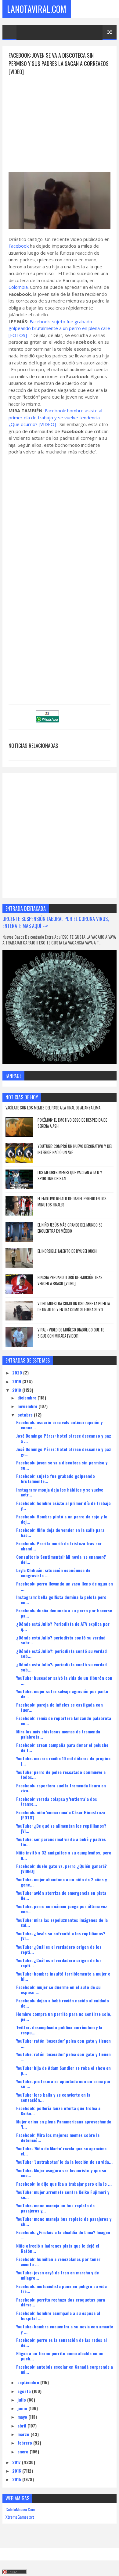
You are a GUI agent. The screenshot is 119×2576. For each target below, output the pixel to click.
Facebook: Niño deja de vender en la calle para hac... (60, 1532)
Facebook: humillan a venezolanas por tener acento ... (58, 2262)
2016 (17, 2471)
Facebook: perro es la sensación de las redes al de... (61, 2342)
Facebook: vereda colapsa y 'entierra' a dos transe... (57, 1801)
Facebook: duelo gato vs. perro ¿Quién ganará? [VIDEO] (61, 1868)
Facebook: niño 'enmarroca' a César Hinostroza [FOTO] (61, 1815)
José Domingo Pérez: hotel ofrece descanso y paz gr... (64, 1452)
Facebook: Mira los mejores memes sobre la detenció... (58, 2137)
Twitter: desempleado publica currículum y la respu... (59, 2030)
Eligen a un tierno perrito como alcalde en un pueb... (60, 2356)
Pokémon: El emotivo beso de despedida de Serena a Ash (72, 1123)
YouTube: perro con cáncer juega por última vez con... (62, 1909)
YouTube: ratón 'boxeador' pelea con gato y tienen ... (63, 2043)
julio (22, 2400)
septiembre (29, 2382)
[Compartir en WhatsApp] (47, 720)
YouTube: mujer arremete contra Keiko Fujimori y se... (63, 2194)
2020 (18, 1372)
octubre (26, 1415)
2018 (17, 1390)
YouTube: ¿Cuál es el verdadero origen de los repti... (59, 1949)
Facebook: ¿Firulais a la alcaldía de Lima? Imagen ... (63, 2235)
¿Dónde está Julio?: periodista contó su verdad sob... (61, 1653)
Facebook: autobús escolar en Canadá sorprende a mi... (65, 2369)
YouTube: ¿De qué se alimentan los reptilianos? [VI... (61, 1828)
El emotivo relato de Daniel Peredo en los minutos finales (72, 1202)
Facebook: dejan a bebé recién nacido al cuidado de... (63, 2003)
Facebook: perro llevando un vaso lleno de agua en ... (65, 1586)
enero (23, 2451)
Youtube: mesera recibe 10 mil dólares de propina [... (63, 1761)
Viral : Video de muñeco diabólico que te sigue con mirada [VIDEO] (71, 1333)
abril (22, 2426)
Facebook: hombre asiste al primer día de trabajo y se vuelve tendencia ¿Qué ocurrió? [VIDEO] (55, 417)
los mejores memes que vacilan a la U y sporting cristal (70, 1175)
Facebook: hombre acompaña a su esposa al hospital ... (58, 2316)
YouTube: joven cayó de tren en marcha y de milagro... (58, 2275)
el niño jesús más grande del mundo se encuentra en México (70, 1228)
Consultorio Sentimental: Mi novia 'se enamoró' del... (61, 1559)
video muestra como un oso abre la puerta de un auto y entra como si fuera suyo (74, 1306)
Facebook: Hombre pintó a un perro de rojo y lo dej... (62, 1519)
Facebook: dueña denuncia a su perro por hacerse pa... (64, 1613)
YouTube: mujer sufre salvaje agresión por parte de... (62, 1694)
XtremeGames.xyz (20, 2517)
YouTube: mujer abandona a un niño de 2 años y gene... (61, 1882)
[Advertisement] (60, 119)
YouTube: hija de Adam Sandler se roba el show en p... (63, 2070)
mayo (23, 2417)
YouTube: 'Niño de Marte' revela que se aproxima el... (61, 2151)
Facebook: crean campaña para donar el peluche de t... (62, 1747)
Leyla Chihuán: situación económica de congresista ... (53, 1573)
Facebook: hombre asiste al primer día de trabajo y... (63, 1506)
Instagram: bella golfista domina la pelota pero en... (61, 1600)
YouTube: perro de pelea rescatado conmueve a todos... (61, 1775)
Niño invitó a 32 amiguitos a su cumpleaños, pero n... (64, 1855)
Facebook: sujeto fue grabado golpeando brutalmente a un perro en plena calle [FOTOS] (59, 328)
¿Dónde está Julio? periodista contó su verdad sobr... (61, 1640)
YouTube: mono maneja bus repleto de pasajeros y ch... (64, 2221)
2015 (17, 2479)
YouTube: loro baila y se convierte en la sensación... (53, 2097)
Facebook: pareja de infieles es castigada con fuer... (60, 1707)
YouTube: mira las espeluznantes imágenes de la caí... (62, 1922)
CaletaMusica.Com (20, 2509)
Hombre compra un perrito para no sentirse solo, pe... (64, 2016)
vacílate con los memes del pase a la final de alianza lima (53, 1108)
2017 (17, 2462)
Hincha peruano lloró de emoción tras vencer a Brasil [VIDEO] (70, 1280)
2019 (17, 1381)
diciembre (27, 1397)
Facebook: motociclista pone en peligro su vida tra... (61, 2289)
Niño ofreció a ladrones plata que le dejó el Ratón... (58, 2248)
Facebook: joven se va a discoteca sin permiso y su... (62, 1465)
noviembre (28, 1406)
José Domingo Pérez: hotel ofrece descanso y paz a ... (64, 1438)
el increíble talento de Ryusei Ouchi (67, 1251)
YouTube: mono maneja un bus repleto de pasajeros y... (55, 2208)
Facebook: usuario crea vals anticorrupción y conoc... (59, 1425)
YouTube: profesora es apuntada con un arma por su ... (63, 2084)
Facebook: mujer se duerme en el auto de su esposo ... (58, 1990)
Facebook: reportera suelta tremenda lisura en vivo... (61, 1788)
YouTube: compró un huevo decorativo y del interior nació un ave (75, 1149)
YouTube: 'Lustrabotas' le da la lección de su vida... (64, 2162)
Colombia (18, 287)
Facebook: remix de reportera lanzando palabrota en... (64, 1721)
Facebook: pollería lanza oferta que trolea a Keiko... (58, 2111)
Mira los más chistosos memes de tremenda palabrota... (58, 1734)
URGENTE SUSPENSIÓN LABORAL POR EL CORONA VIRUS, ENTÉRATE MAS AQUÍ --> (56, 922)
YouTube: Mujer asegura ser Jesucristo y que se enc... (61, 2173)
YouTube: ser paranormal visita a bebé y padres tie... (61, 1842)
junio (23, 2408)
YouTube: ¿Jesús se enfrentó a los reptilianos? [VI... (61, 1936)
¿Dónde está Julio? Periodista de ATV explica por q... (63, 1626)
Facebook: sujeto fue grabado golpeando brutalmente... (56, 1478)
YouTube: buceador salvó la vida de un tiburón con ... (64, 1680)
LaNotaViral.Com (37, 9)
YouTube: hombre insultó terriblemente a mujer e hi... (63, 1976)
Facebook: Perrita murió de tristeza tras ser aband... (59, 1546)
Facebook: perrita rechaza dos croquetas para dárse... (61, 2302)
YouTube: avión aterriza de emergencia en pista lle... (61, 1895)
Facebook (19, 246)
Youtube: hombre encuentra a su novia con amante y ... (65, 2329)
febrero (25, 2443)
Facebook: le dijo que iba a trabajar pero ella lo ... (64, 2184)
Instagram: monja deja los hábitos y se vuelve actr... (60, 1492)
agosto (25, 2391)
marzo (24, 2434)
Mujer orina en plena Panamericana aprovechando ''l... (64, 2124)
